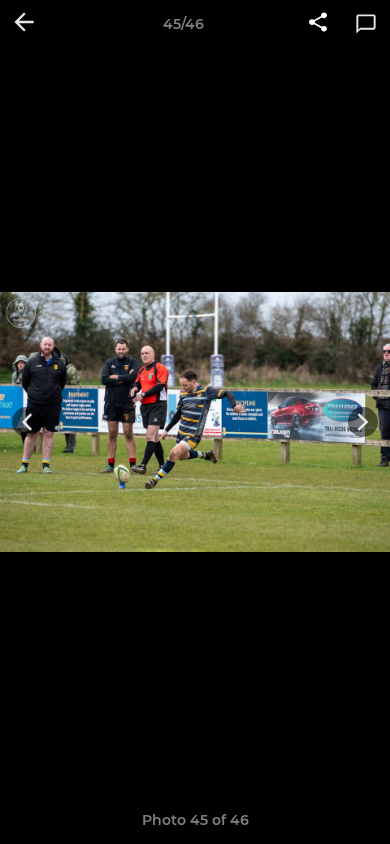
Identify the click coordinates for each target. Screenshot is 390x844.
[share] (318, 24)
